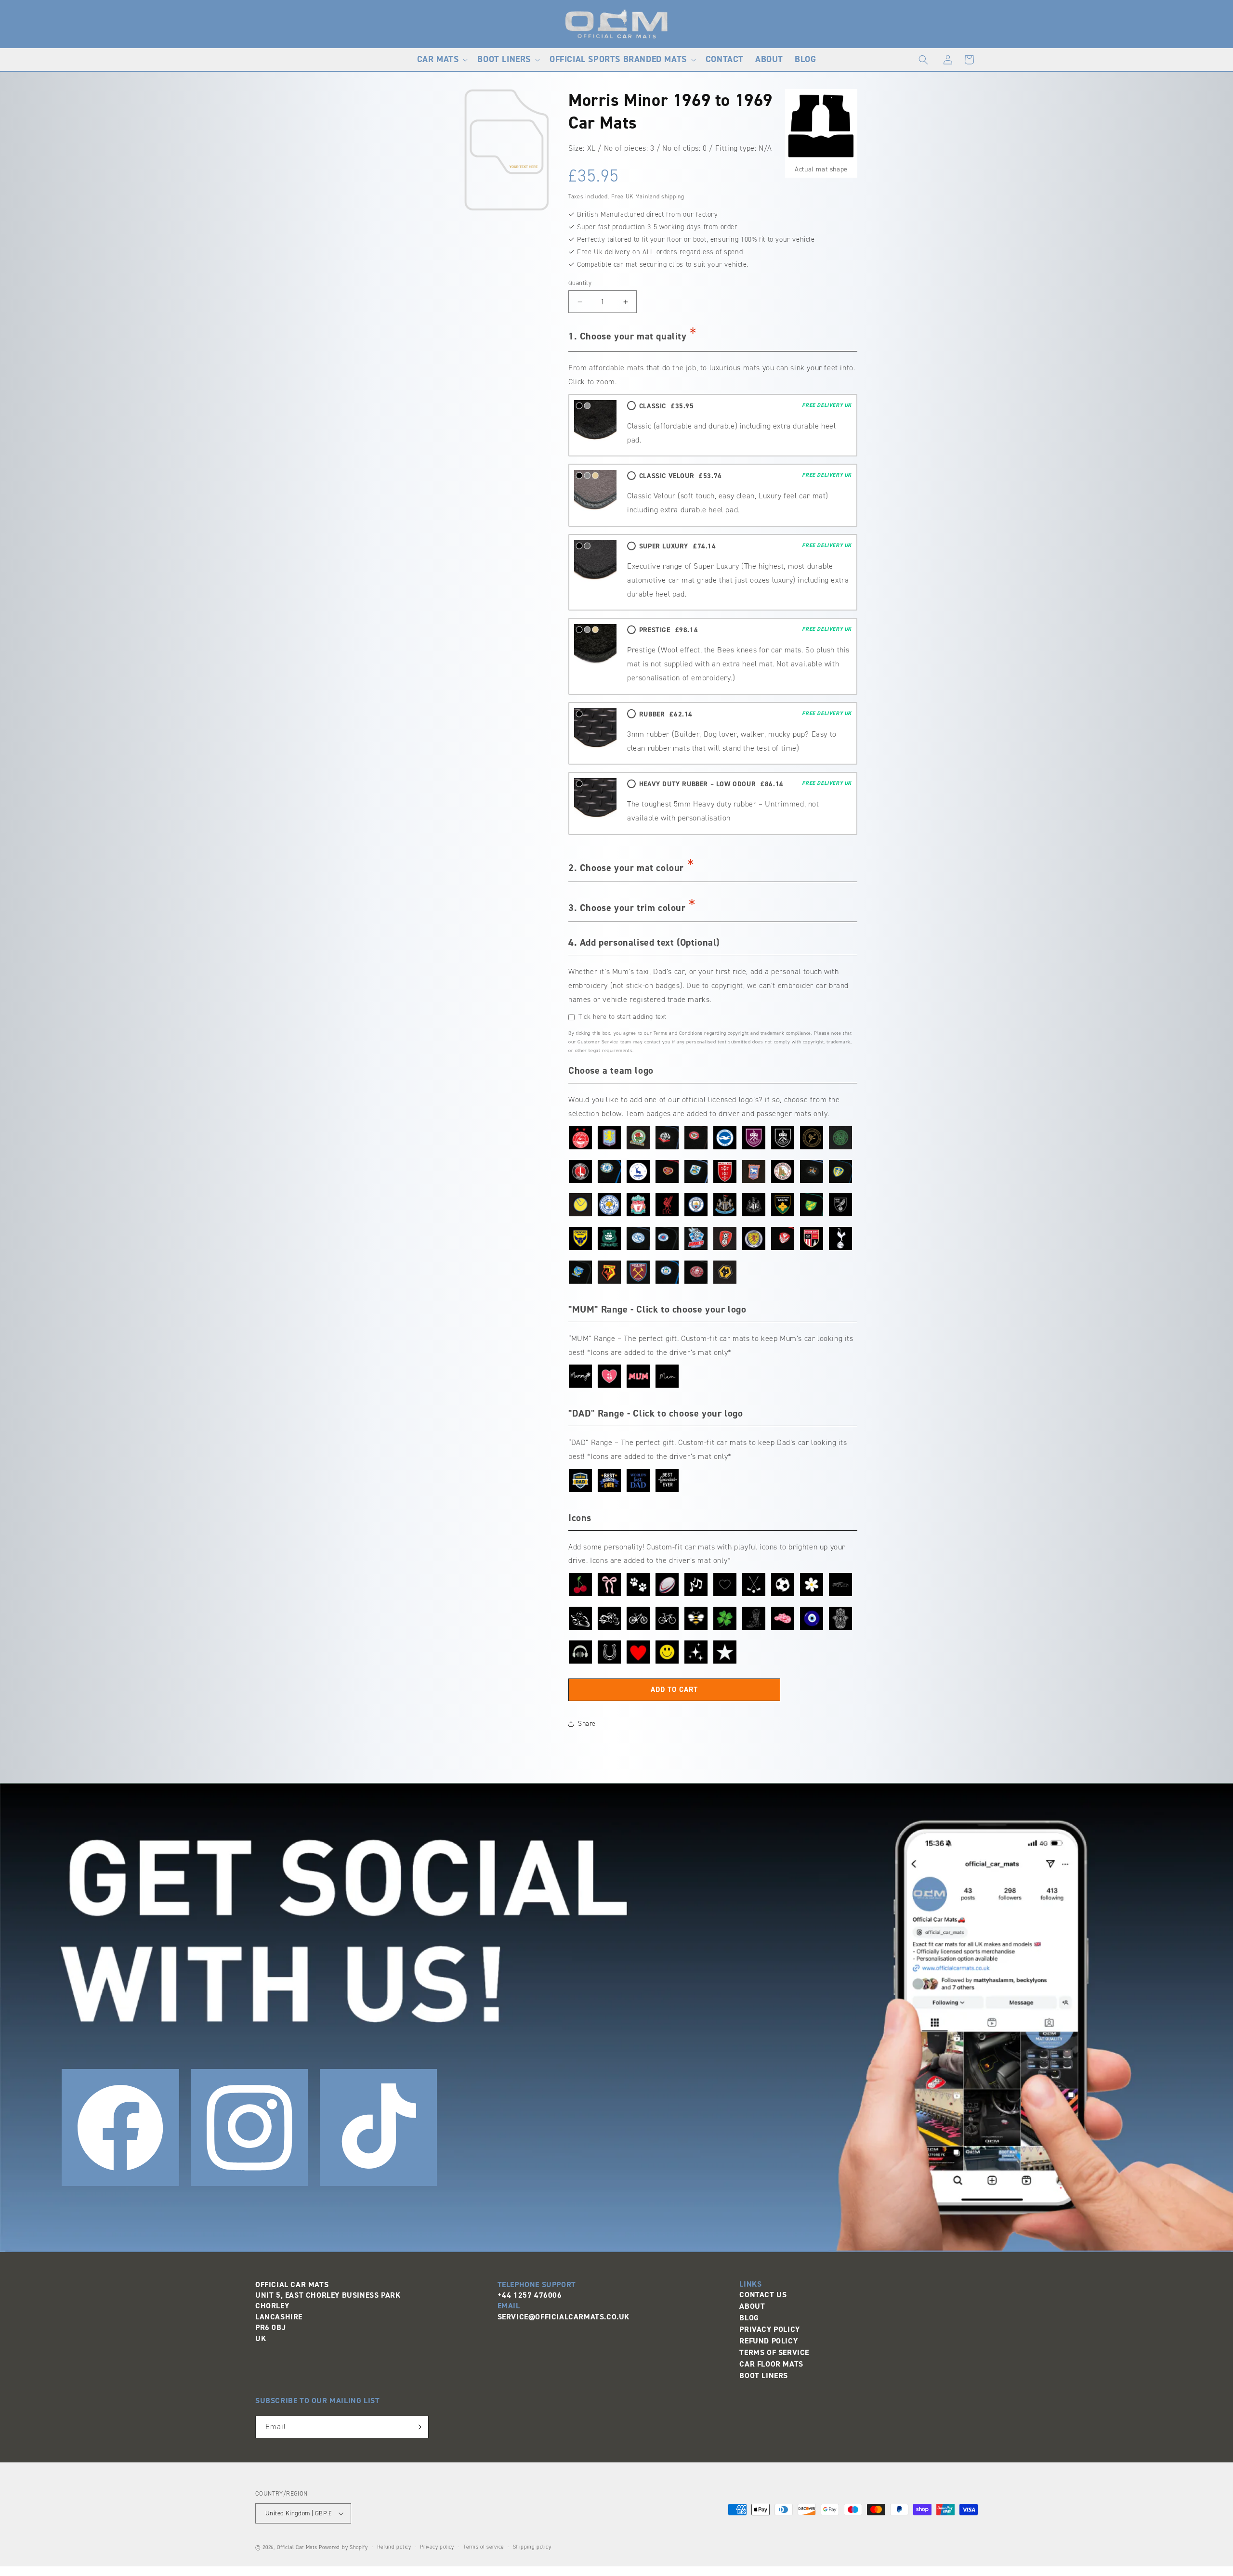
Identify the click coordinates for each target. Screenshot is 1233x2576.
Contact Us (763, 2295)
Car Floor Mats (771, 2364)
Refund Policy (768, 2341)
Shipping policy (532, 2547)
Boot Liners (764, 2375)
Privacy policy (437, 2547)
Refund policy (394, 2547)
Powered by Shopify (343, 2547)
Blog (749, 2318)
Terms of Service (774, 2352)
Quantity (580, 283)
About (752, 2306)
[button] (442, 59)
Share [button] (587, 1724)
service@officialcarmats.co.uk (564, 2317)
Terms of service (484, 2547)
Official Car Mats (297, 2547)
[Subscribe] (418, 2427)
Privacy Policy (769, 2329)
